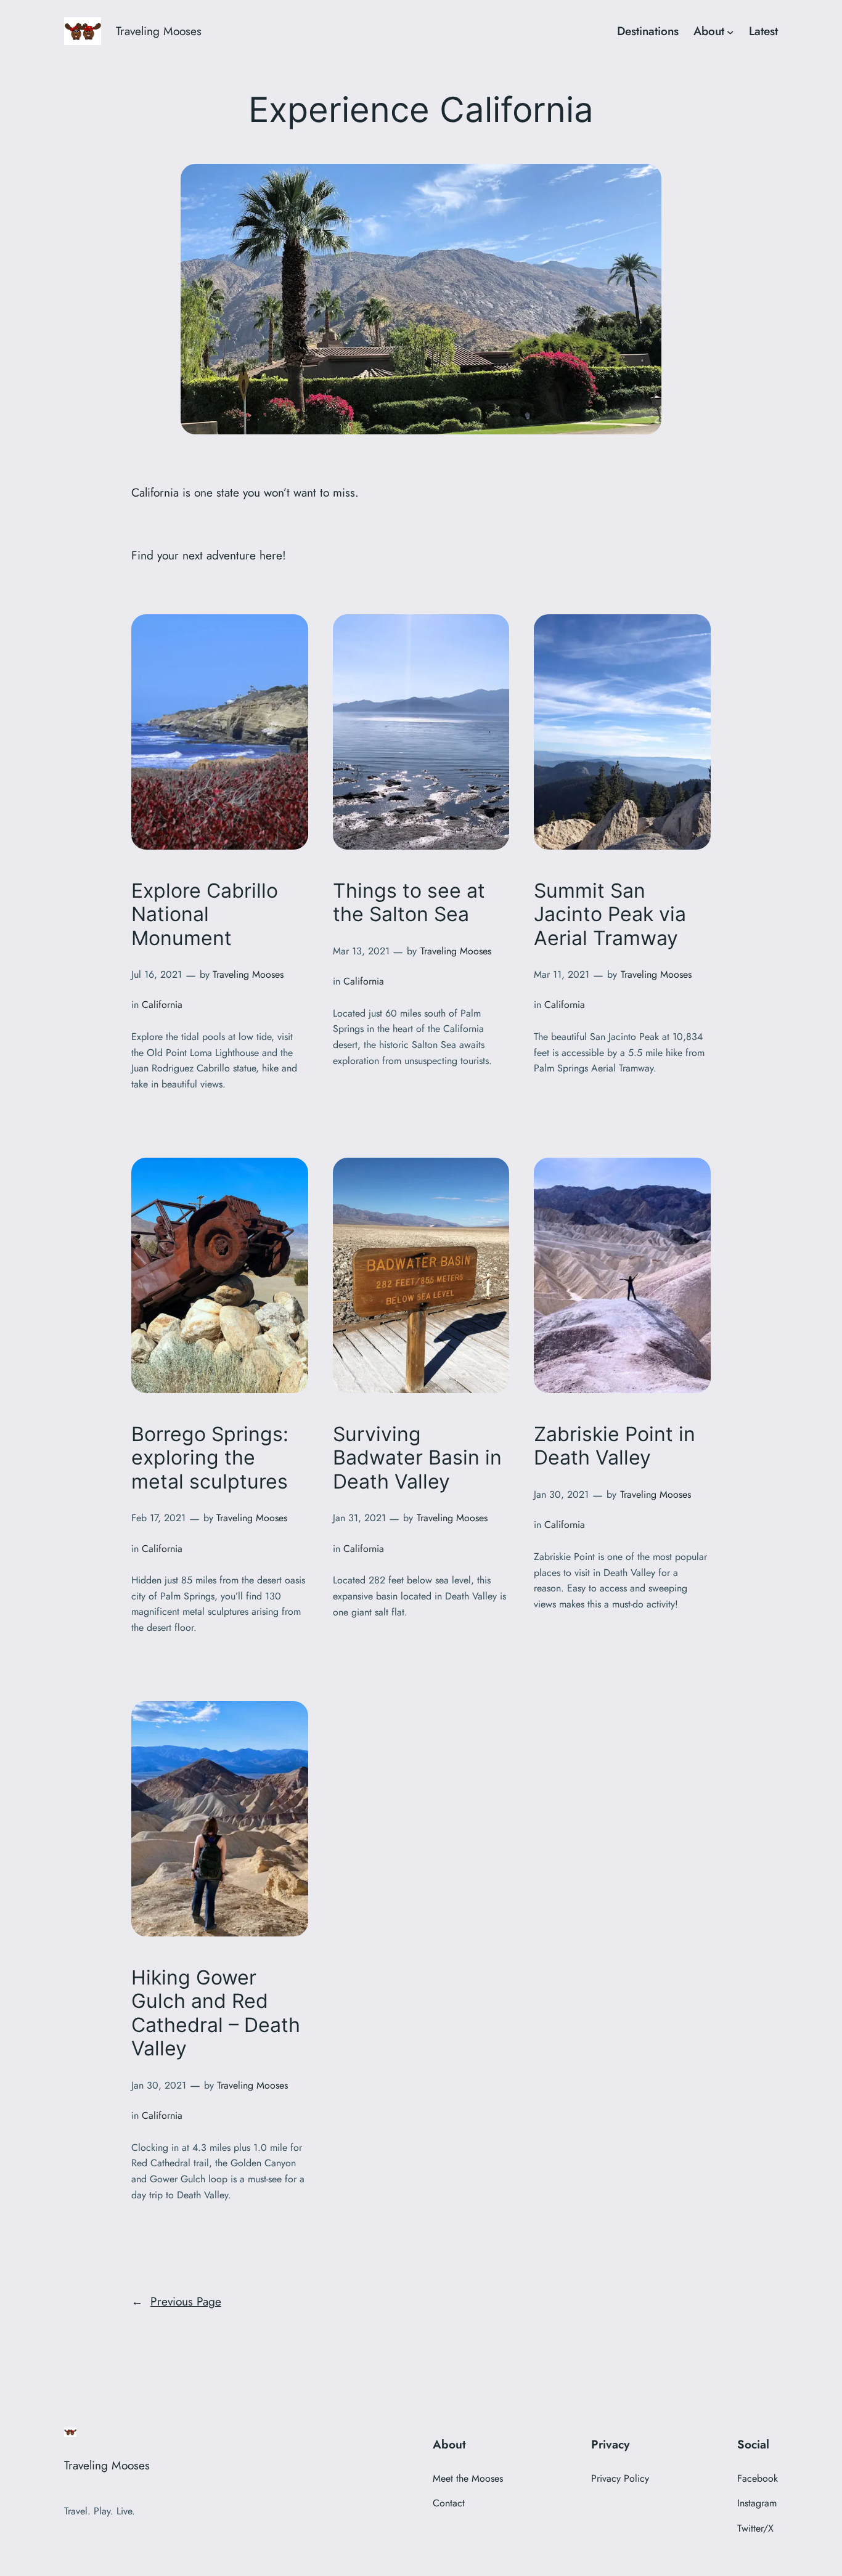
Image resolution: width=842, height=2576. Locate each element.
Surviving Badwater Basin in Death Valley (417, 1458)
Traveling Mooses (159, 31)
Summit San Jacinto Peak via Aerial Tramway (610, 915)
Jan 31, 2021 (359, 1518)
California (162, 1005)
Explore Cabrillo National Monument (205, 915)
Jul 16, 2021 (157, 974)
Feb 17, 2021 (158, 1518)
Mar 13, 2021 (361, 951)
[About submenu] (730, 31)
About (709, 31)
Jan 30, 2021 (561, 1494)
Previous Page (176, 2301)
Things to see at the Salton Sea (409, 903)
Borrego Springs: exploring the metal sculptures (210, 1458)
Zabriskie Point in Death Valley (615, 1446)
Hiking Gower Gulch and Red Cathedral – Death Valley (216, 2013)
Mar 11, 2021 (562, 974)
